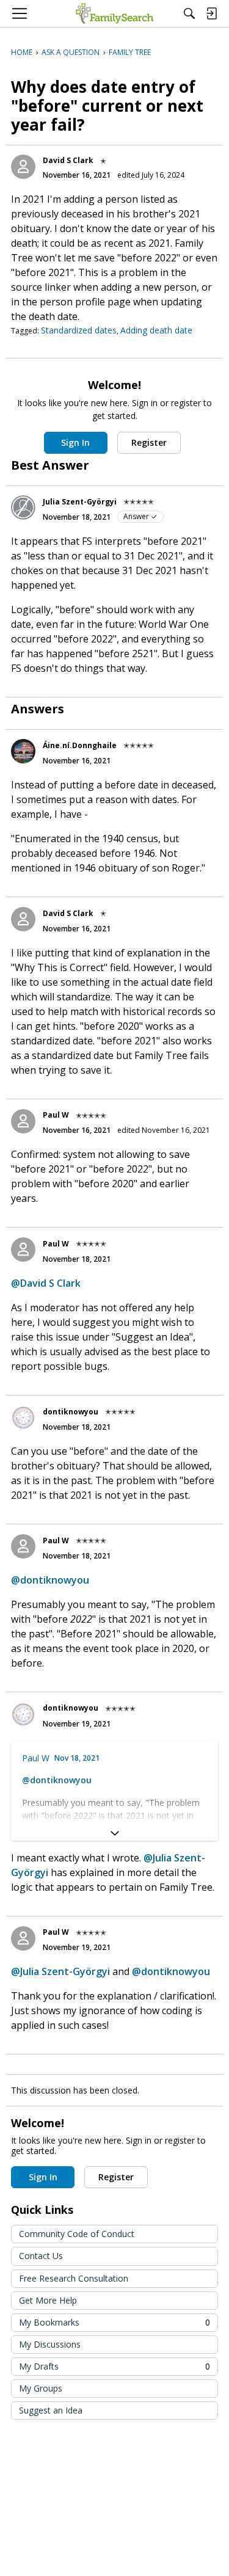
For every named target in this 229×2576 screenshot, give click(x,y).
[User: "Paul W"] (23, 1121)
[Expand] (114, 1833)
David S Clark (68, 160)
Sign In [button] (75, 442)
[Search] (189, 13)
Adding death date (156, 330)
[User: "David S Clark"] (23, 167)
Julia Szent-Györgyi (80, 502)
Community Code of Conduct (77, 2234)
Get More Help (48, 2300)
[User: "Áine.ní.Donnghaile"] (23, 751)
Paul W (56, 1115)
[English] (114, 13)
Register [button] (149, 442)
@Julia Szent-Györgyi (60, 1971)
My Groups (41, 2388)
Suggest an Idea (51, 2410)
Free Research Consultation (74, 2278)
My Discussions (50, 2344)
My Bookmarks (114, 2322)
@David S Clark (46, 1283)
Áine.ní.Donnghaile (80, 745)
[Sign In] (211, 13)
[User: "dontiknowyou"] (23, 1417)
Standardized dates (79, 330)
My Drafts (114, 2366)
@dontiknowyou (50, 1580)
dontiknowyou (71, 1412)
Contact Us (41, 2256)
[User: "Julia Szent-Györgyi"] (23, 508)
